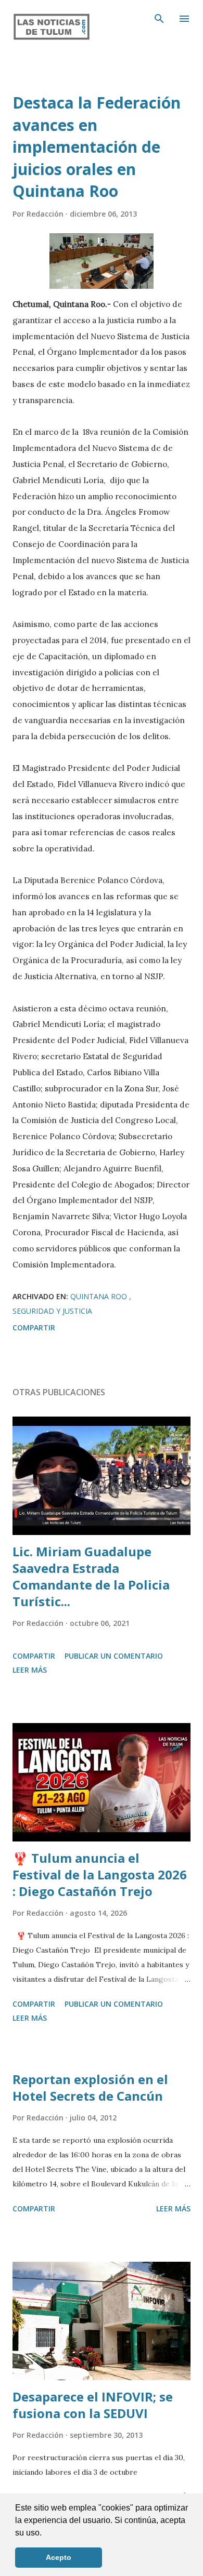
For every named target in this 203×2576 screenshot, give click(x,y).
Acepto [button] (59, 2557)
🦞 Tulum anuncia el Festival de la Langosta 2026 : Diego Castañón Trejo (100, 1874)
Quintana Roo (100, 1296)
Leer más (30, 1670)
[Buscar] (159, 19)
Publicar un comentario (114, 1656)
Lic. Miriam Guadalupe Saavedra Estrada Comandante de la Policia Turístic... (91, 1576)
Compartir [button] (34, 1327)
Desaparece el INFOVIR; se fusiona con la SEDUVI (93, 2405)
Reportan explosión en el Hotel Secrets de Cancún (90, 2087)
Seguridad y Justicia (52, 1311)
